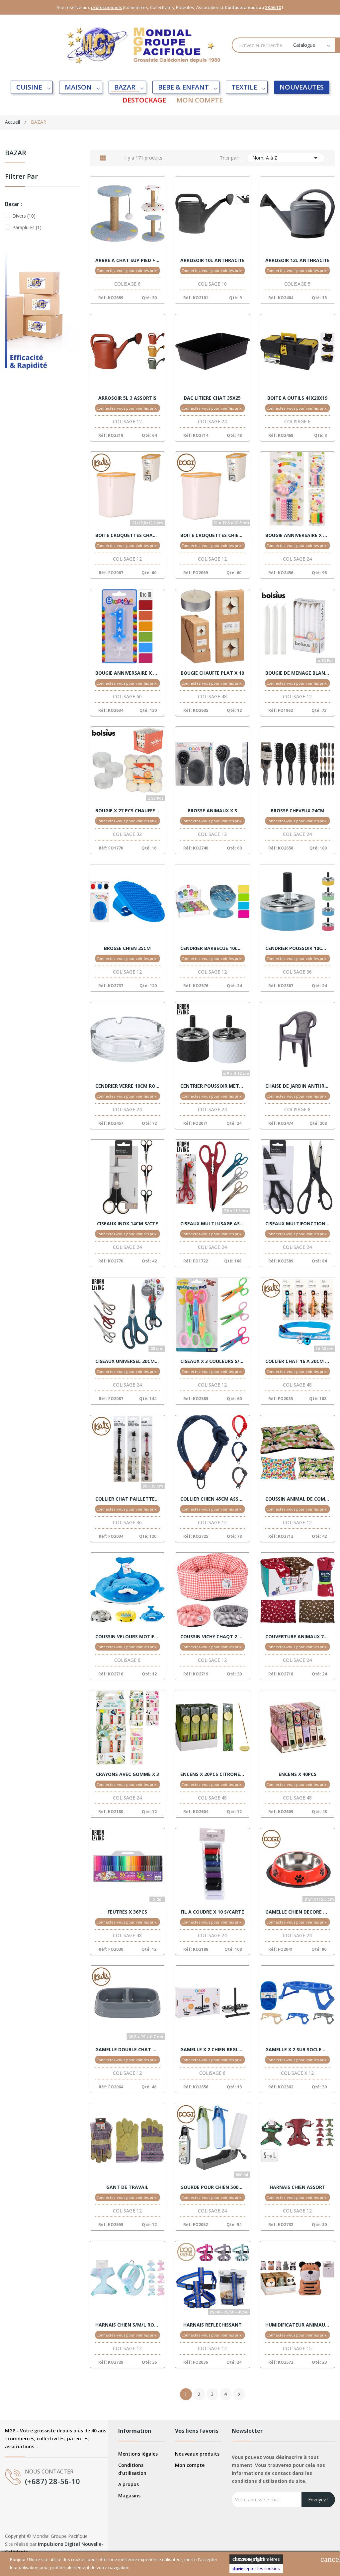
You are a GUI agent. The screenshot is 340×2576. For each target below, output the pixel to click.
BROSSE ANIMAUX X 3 (212, 811)
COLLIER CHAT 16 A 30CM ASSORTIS (297, 1361)
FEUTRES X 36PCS (127, 1912)
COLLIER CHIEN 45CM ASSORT (212, 1499)
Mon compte (190, 2465)
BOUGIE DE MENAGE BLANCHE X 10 (297, 673)
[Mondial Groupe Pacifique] (42, 318)
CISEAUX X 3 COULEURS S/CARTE (212, 1361)
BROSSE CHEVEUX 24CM (297, 811)
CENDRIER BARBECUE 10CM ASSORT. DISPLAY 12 (212, 948)
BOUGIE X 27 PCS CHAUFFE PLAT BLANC (127, 811)
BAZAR (16, 153)
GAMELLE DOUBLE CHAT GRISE (127, 2050)
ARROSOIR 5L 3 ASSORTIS (127, 398)
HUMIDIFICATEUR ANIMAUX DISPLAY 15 (297, 2325)
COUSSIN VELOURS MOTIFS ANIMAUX (127, 1637)
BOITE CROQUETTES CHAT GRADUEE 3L (127, 535)
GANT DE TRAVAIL (127, 2187)
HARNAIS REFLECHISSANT (212, 2325)
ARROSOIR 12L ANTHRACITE (297, 260)
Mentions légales (138, 2454)
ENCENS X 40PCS (297, 1774)
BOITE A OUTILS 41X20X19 (297, 398)
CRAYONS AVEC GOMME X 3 (127, 1774)
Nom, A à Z (286, 158)
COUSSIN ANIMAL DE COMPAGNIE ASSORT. (297, 1499)
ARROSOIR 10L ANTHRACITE (212, 260)
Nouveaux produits (197, 2454)
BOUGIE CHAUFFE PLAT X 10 (212, 673)
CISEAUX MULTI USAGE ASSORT (212, 1224)
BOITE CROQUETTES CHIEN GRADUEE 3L (212, 535)
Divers (24, 216)
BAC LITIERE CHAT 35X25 (212, 398)
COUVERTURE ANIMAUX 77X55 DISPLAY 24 (297, 1637)
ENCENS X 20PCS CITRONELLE (212, 1774)
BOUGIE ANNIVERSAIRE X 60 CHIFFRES (127, 673)
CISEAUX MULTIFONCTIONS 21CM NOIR (297, 1224)
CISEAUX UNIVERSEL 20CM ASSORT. (127, 1361)
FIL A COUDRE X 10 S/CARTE (212, 1912)
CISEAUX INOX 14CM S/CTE (127, 1224)
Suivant (239, 2394)
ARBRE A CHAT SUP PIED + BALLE (127, 260)
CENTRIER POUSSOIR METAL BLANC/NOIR (212, 1086)
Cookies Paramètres (256, 2559)
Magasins (129, 2496)
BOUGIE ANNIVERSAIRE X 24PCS (297, 535)
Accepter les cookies (256, 2568)
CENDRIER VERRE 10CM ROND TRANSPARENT (127, 1086)
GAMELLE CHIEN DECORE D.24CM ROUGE (297, 1912)
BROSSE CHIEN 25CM (127, 948)
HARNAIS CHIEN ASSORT (297, 2187)
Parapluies (27, 227)
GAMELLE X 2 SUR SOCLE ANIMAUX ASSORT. (297, 2050)
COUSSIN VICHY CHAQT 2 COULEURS (212, 1637)
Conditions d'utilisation (132, 2469)
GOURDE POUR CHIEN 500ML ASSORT (212, 2187)
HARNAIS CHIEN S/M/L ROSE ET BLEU (127, 2325)
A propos (128, 2484)
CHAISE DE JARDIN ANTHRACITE (297, 1086)
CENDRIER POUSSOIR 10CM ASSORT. (297, 948)
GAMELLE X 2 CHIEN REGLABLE (212, 2050)
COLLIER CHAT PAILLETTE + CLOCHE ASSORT (127, 1499)
